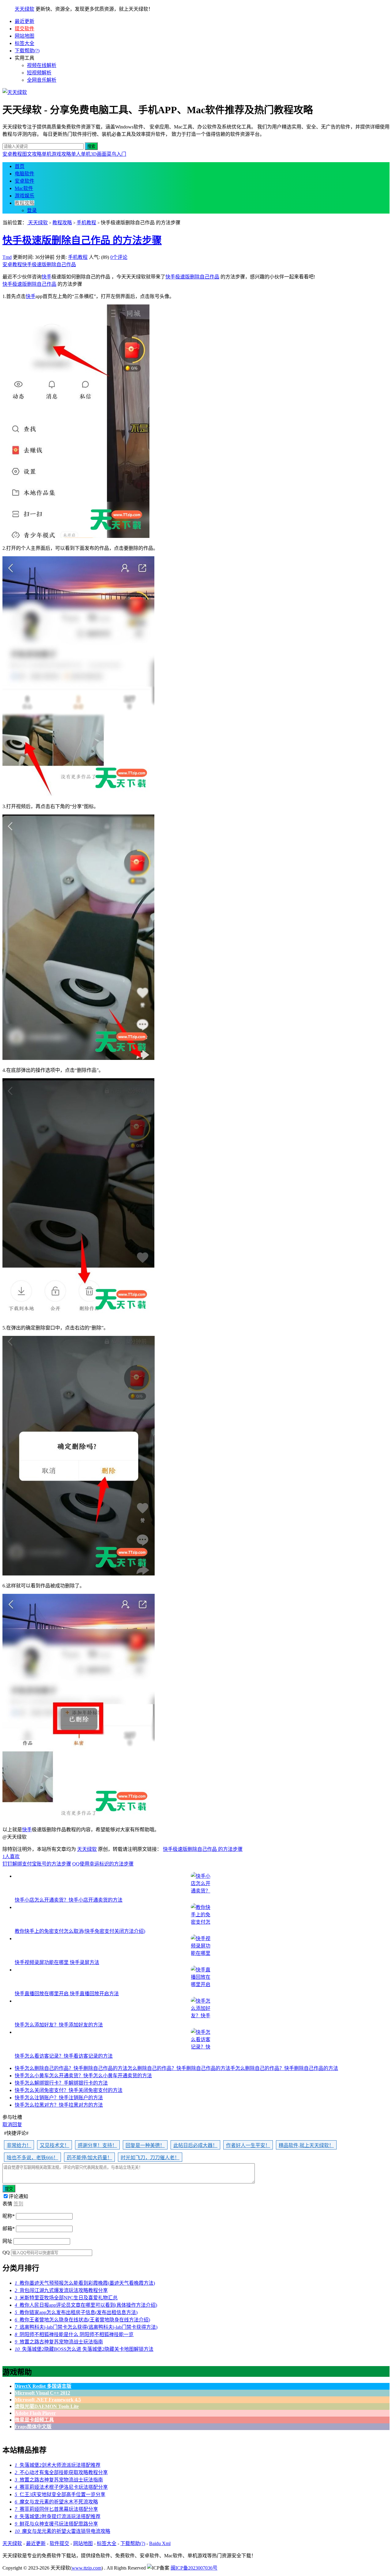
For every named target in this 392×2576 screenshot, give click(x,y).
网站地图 (24, 36)
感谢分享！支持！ (97, 2145)
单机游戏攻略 (56, 154)
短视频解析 (39, 73)
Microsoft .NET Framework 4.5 (48, 2400)
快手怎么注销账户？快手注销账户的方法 (59, 2098)
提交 (9, 2189)
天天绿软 (24, 9)
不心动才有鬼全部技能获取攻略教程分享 (61, 2472)
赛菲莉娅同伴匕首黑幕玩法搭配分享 (56, 2509)
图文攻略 (32, 154)
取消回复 (12, 2125)
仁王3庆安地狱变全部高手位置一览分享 (60, 2494)
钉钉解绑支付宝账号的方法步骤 (37, 1864)
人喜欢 (11, 1857)
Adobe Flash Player (35, 2413)
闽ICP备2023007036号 (194, 2568)
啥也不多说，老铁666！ (32, 2158)
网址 (7, 2241)
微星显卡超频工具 (34, 2420)
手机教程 (86, 223)
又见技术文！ (55, 2145)
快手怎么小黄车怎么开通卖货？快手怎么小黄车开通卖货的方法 (83, 2076)
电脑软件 (24, 174)
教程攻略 (24, 203)
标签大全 (24, 43)
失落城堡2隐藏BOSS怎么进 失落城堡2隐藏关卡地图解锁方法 (84, 2349)
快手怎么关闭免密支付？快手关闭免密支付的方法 (69, 2090)
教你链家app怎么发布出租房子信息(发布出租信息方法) (76, 2312)
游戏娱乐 (24, 196)
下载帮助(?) (27, 51)
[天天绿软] (15, 92)
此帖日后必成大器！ (195, 2145)
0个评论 (119, 257)
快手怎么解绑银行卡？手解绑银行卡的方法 (61, 2083)
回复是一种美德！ (145, 2145)
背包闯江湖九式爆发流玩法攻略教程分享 (61, 2290)
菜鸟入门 (116, 154)
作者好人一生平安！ (248, 2145)
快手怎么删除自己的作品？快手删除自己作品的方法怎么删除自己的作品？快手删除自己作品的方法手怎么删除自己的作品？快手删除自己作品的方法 (176, 2068)
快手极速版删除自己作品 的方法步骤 (82, 240)
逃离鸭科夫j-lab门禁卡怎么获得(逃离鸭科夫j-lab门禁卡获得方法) (86, 2327)
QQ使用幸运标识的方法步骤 (103, 1864)
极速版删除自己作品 (54, 265)
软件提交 (59, 2543)
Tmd (7, 257)
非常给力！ (19, 2145)
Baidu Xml (160, 2543)
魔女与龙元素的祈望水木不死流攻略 (56, 2502)
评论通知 (18, 2196)
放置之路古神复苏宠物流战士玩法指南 (59, 2342)
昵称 (9, 2216)
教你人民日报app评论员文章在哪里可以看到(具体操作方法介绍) (86, 2305)
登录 (32, 210)
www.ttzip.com (87, 2568)
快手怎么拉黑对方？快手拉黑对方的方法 (59, 2105)
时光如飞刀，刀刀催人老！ (150, 2158)
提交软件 (24, 29)
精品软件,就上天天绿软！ (306, 2145)
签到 (18, 2204)
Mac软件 (24, 188)
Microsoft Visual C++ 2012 (42, 2393)
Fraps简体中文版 (33, 2427)
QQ (6, 2252)
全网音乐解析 (42, 80)
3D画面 (99, 154)
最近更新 (24, 21)
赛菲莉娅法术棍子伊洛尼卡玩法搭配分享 (61, 2487)
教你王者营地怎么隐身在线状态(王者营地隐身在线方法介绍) (82, 2320)
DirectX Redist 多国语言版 (43, 2386)
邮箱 (9, 2229)
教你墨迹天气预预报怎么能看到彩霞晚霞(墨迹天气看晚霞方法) (85, 2283)
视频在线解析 (42, 65)
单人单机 (81, 154)
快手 (27, 265)
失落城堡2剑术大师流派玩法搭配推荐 (58, 2465)
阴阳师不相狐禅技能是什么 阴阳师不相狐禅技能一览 (74, 2334)
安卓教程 (12, 154)
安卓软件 (24, 181)
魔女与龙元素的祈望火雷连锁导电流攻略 (62, 2531)
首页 (20, 166)
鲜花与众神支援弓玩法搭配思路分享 (56, 2524)
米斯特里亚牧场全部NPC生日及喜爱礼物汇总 (66, 2298)
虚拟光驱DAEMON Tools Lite (47, 2406)
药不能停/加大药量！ (89, 2158)
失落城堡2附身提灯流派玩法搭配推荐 (58, 2516)
